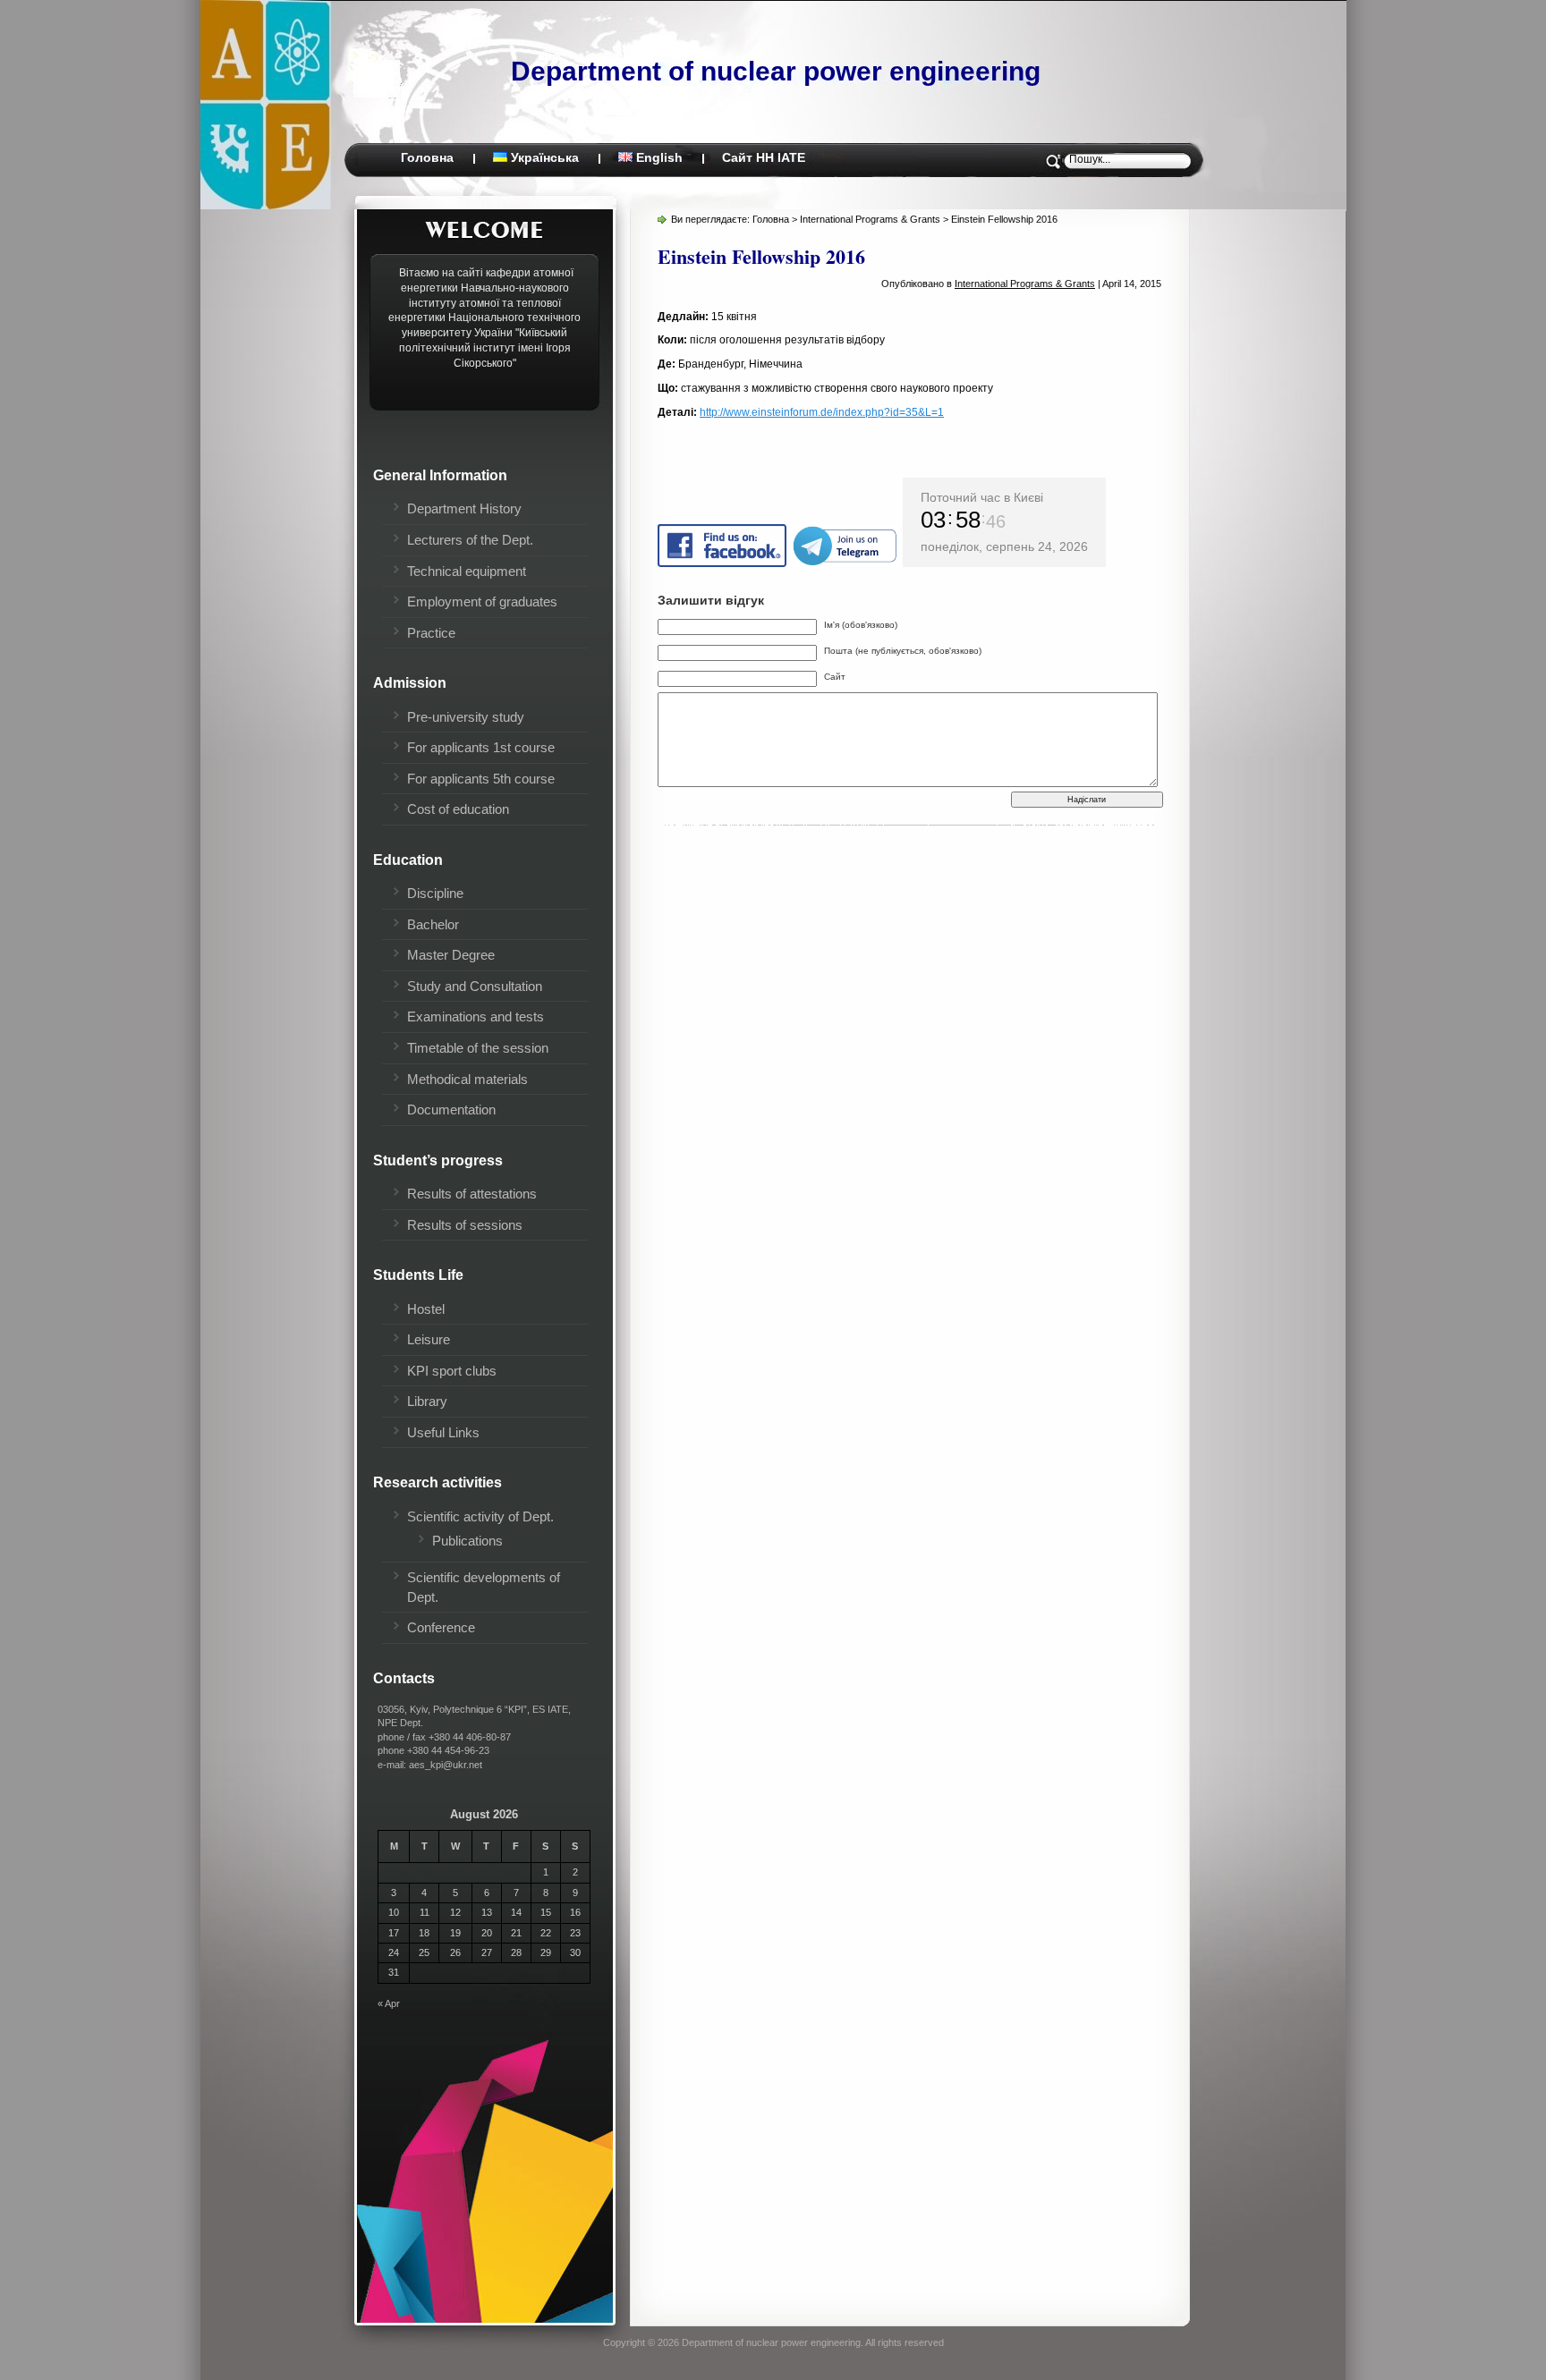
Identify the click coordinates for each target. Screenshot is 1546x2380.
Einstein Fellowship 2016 (761, 256)
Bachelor (433, 924)
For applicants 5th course (481, 779)
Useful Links (443, 1432)
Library (427, 1401)
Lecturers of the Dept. (470, 540)
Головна (427, 157)
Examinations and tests (476, 1016)
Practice (431, 633)
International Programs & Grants (870, 219)
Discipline (435, 893)
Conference (441, 1627)
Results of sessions (465, 1225)
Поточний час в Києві (982, 497)
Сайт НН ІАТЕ (764, 157)
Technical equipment (467, 571)
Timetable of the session (478, 1048)
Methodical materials (467, 1079)
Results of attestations (472, 1194)
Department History (464, 508)
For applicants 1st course (481, 747)
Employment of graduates (482, 601)
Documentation (451, 1110)
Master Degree (451, 955)
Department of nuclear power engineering (776, 71)
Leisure (429, 1339)
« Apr (389, 2003)
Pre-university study (466, 717)
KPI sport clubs (452, 1371)
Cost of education (458, 809)
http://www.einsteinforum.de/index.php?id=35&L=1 (822, 412)
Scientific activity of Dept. (480, 1516)
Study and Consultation (475, 986)
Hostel (426, 1309)
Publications (467, 1541)
